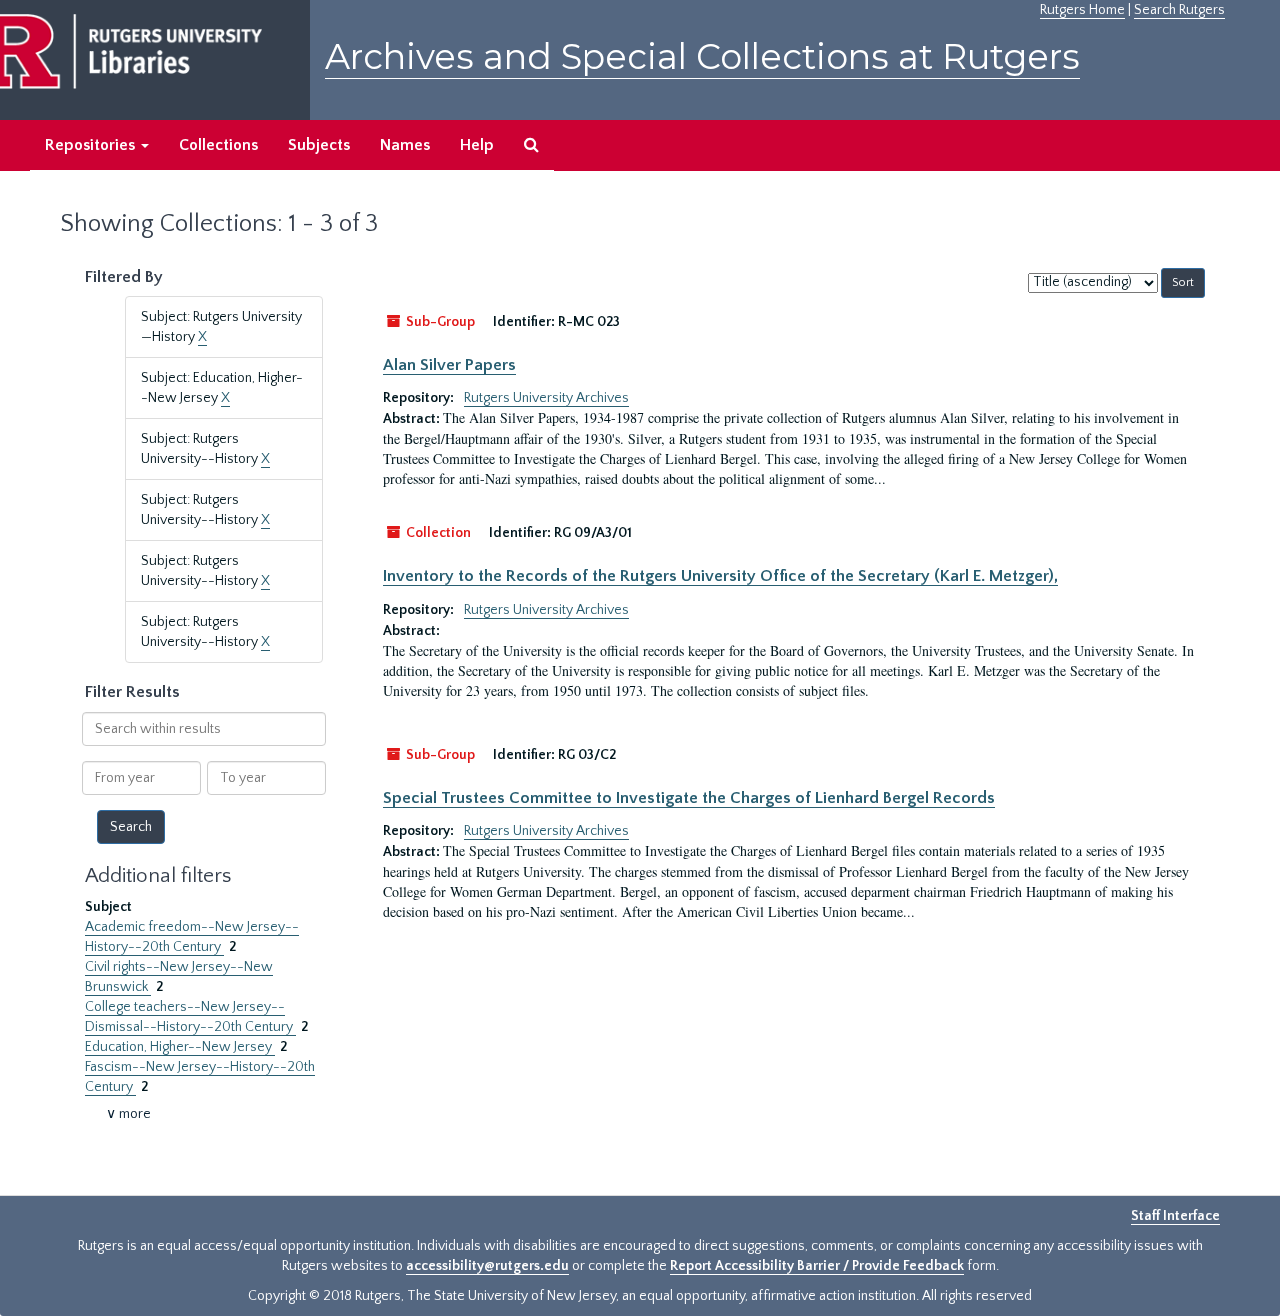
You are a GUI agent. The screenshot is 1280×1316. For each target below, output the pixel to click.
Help (477, 145)
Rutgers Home (1082, 10)
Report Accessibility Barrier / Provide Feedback (817, 1266)
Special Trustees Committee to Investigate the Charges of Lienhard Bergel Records (689, 798)
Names (405, 145)
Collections (218, 145)
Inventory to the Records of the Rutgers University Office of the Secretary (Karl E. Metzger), (720, 576)
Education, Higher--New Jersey (180, 1047)
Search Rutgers (1179, 10)
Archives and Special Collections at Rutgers (702, 56)
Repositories (92, 145)
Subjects (319, 145)
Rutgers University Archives (546, 398)
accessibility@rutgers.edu (487, 1266)
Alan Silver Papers (449, 365)
